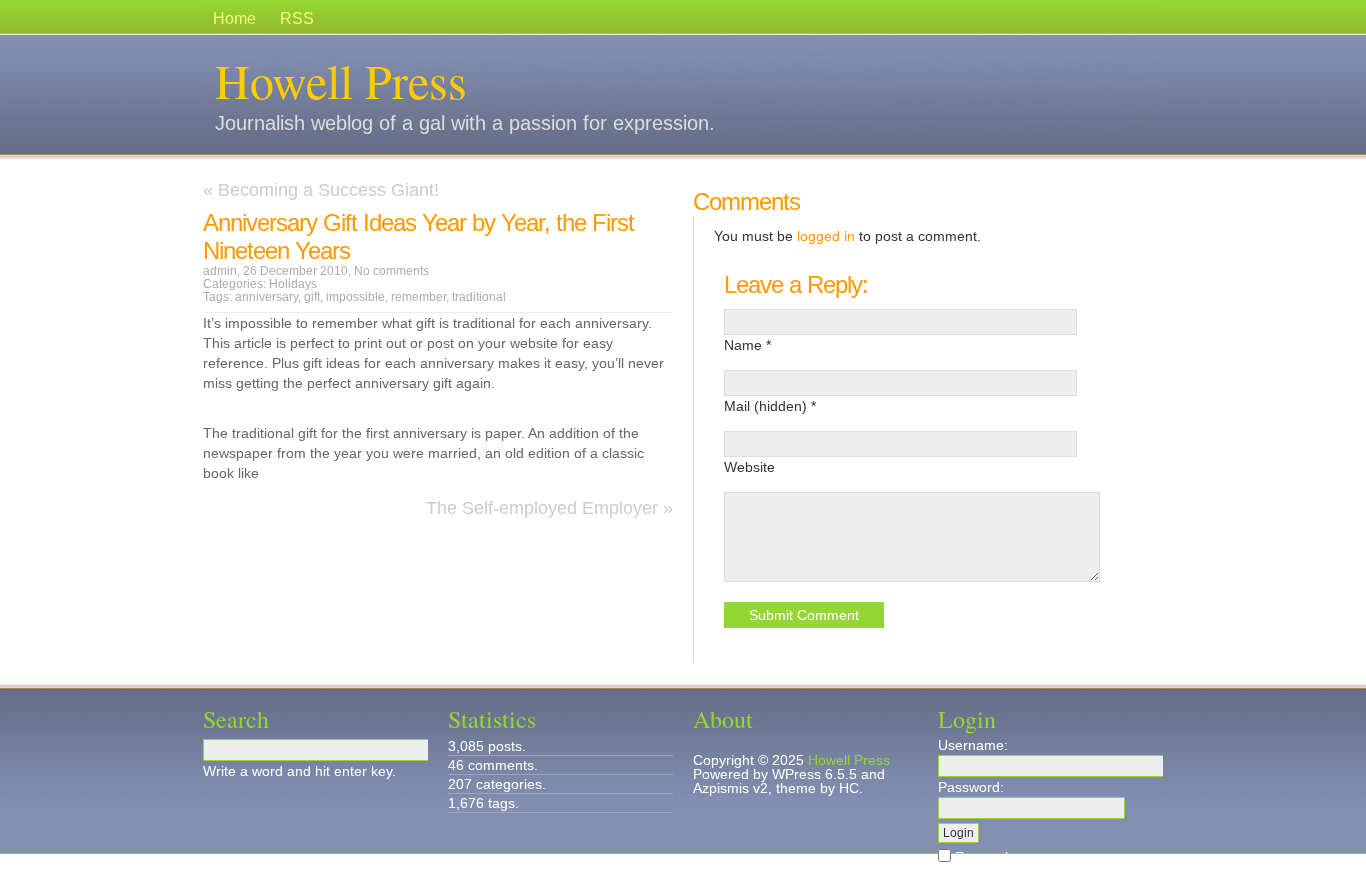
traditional (479, 297)
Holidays (293, 284)
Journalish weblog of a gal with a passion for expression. (465, 123)
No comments (391, 271)
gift (312, 297)
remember (418, 297)
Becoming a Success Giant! (328, 190)
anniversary (266, 297)
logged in (826, 236)
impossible (355, 297)
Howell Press (341, 80)
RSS (297, 18)
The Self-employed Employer (542, 508)
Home (234, 18)
